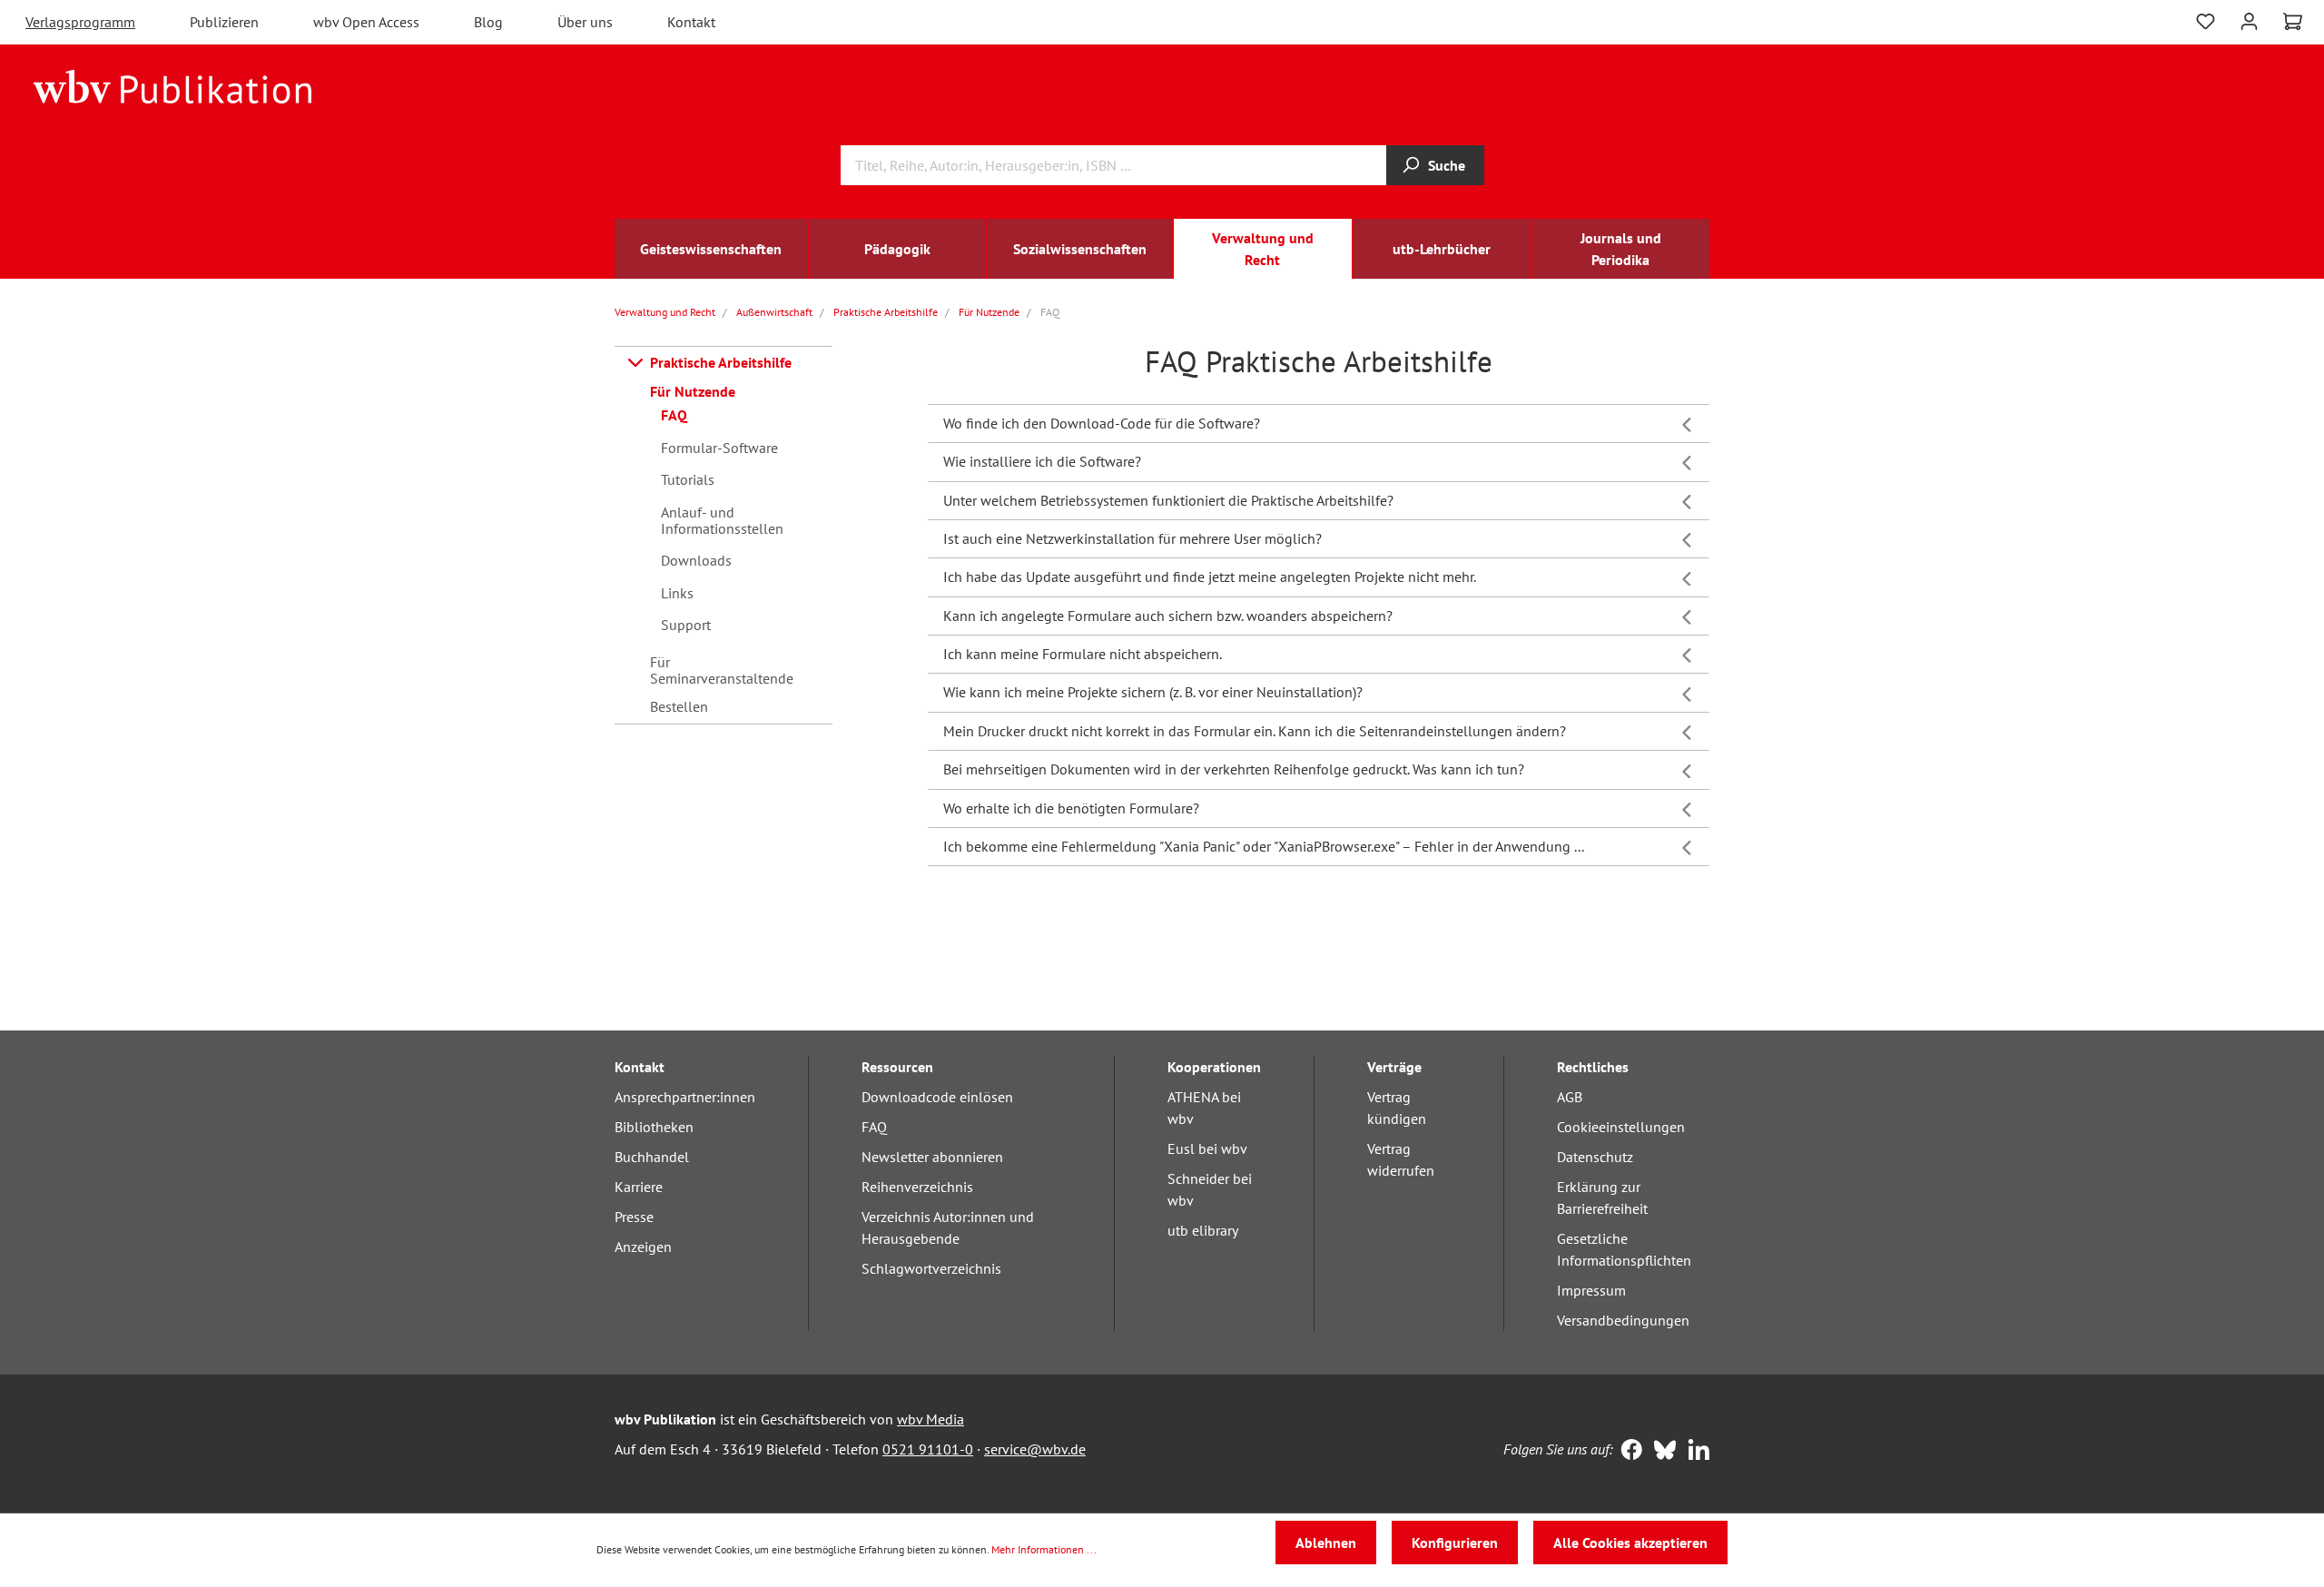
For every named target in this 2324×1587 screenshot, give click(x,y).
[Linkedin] (1694, 1452)
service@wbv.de (1035, 1449)
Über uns (585, 22)
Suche (1447, 165)
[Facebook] (1627, 1452)
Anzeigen (643, 1247)
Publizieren (224, 22)
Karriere (639, 1187)
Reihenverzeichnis (917, 1187)
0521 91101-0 (928, 1449)
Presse (634, 1217)
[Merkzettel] (2206, 20)
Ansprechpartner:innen (685, 1097)
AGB (1570, 1097)
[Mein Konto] (2249, 20)
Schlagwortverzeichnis (931, 1268)
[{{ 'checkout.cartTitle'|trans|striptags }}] (2293, 22)
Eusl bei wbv (1207, 1148)
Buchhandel (652, 1157)
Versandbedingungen (1623, 1320)
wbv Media (931, 1419)
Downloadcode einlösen (937, 1097)
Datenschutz (1595, 1157)
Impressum (1591, 1290)
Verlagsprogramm (80, 22)
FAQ (874, 1127)
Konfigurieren (1455, 1543)
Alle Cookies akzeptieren (1630, 1543)
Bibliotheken (654, 1127)
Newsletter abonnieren (932, 1157)
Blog (488, 22)
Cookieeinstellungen (1621, 1127)
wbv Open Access (366, 22)
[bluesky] (1661, 1452)
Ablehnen (1326, 1543)
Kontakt (691, 22)
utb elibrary (1203, 1230)
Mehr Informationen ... (1044, 1549)
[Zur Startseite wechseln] (173, 85)
